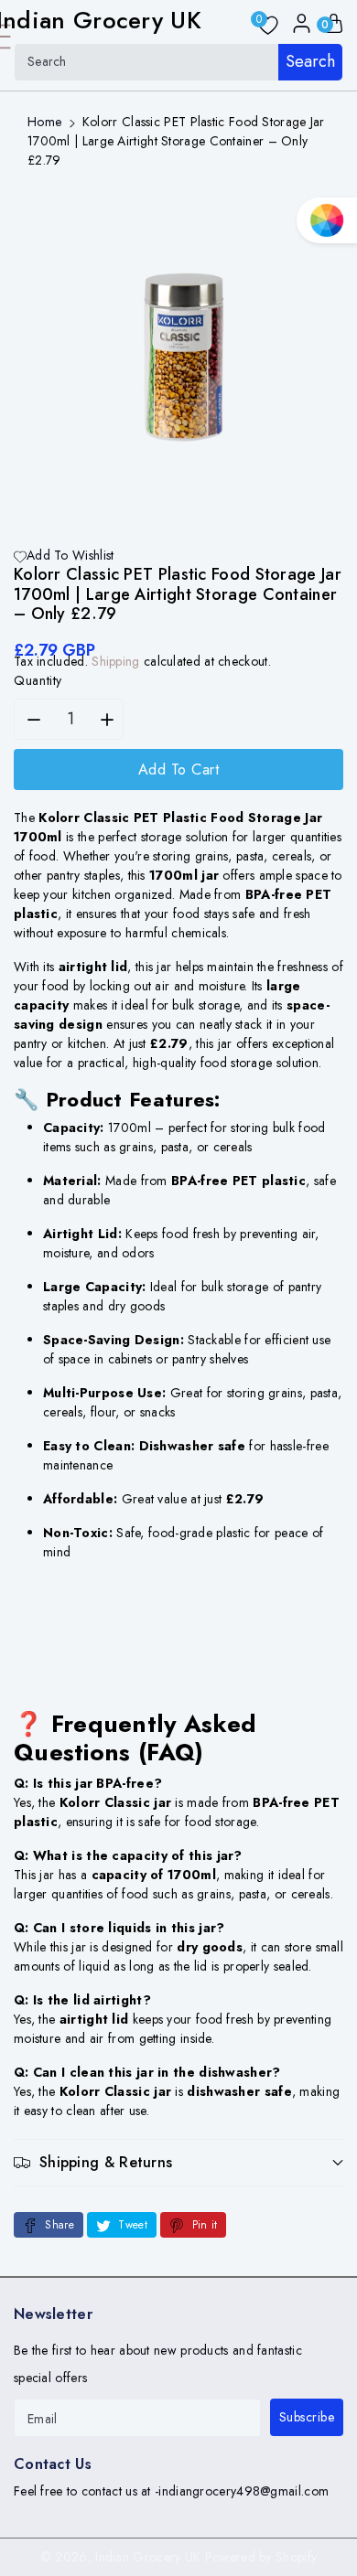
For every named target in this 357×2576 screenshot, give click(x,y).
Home (44, 122)
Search (310, 61)
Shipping (115, 661)
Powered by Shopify (261, 2557)
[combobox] (178, 62)
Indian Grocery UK (148, 2557)
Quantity (38, 680)
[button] (178, 2162)
